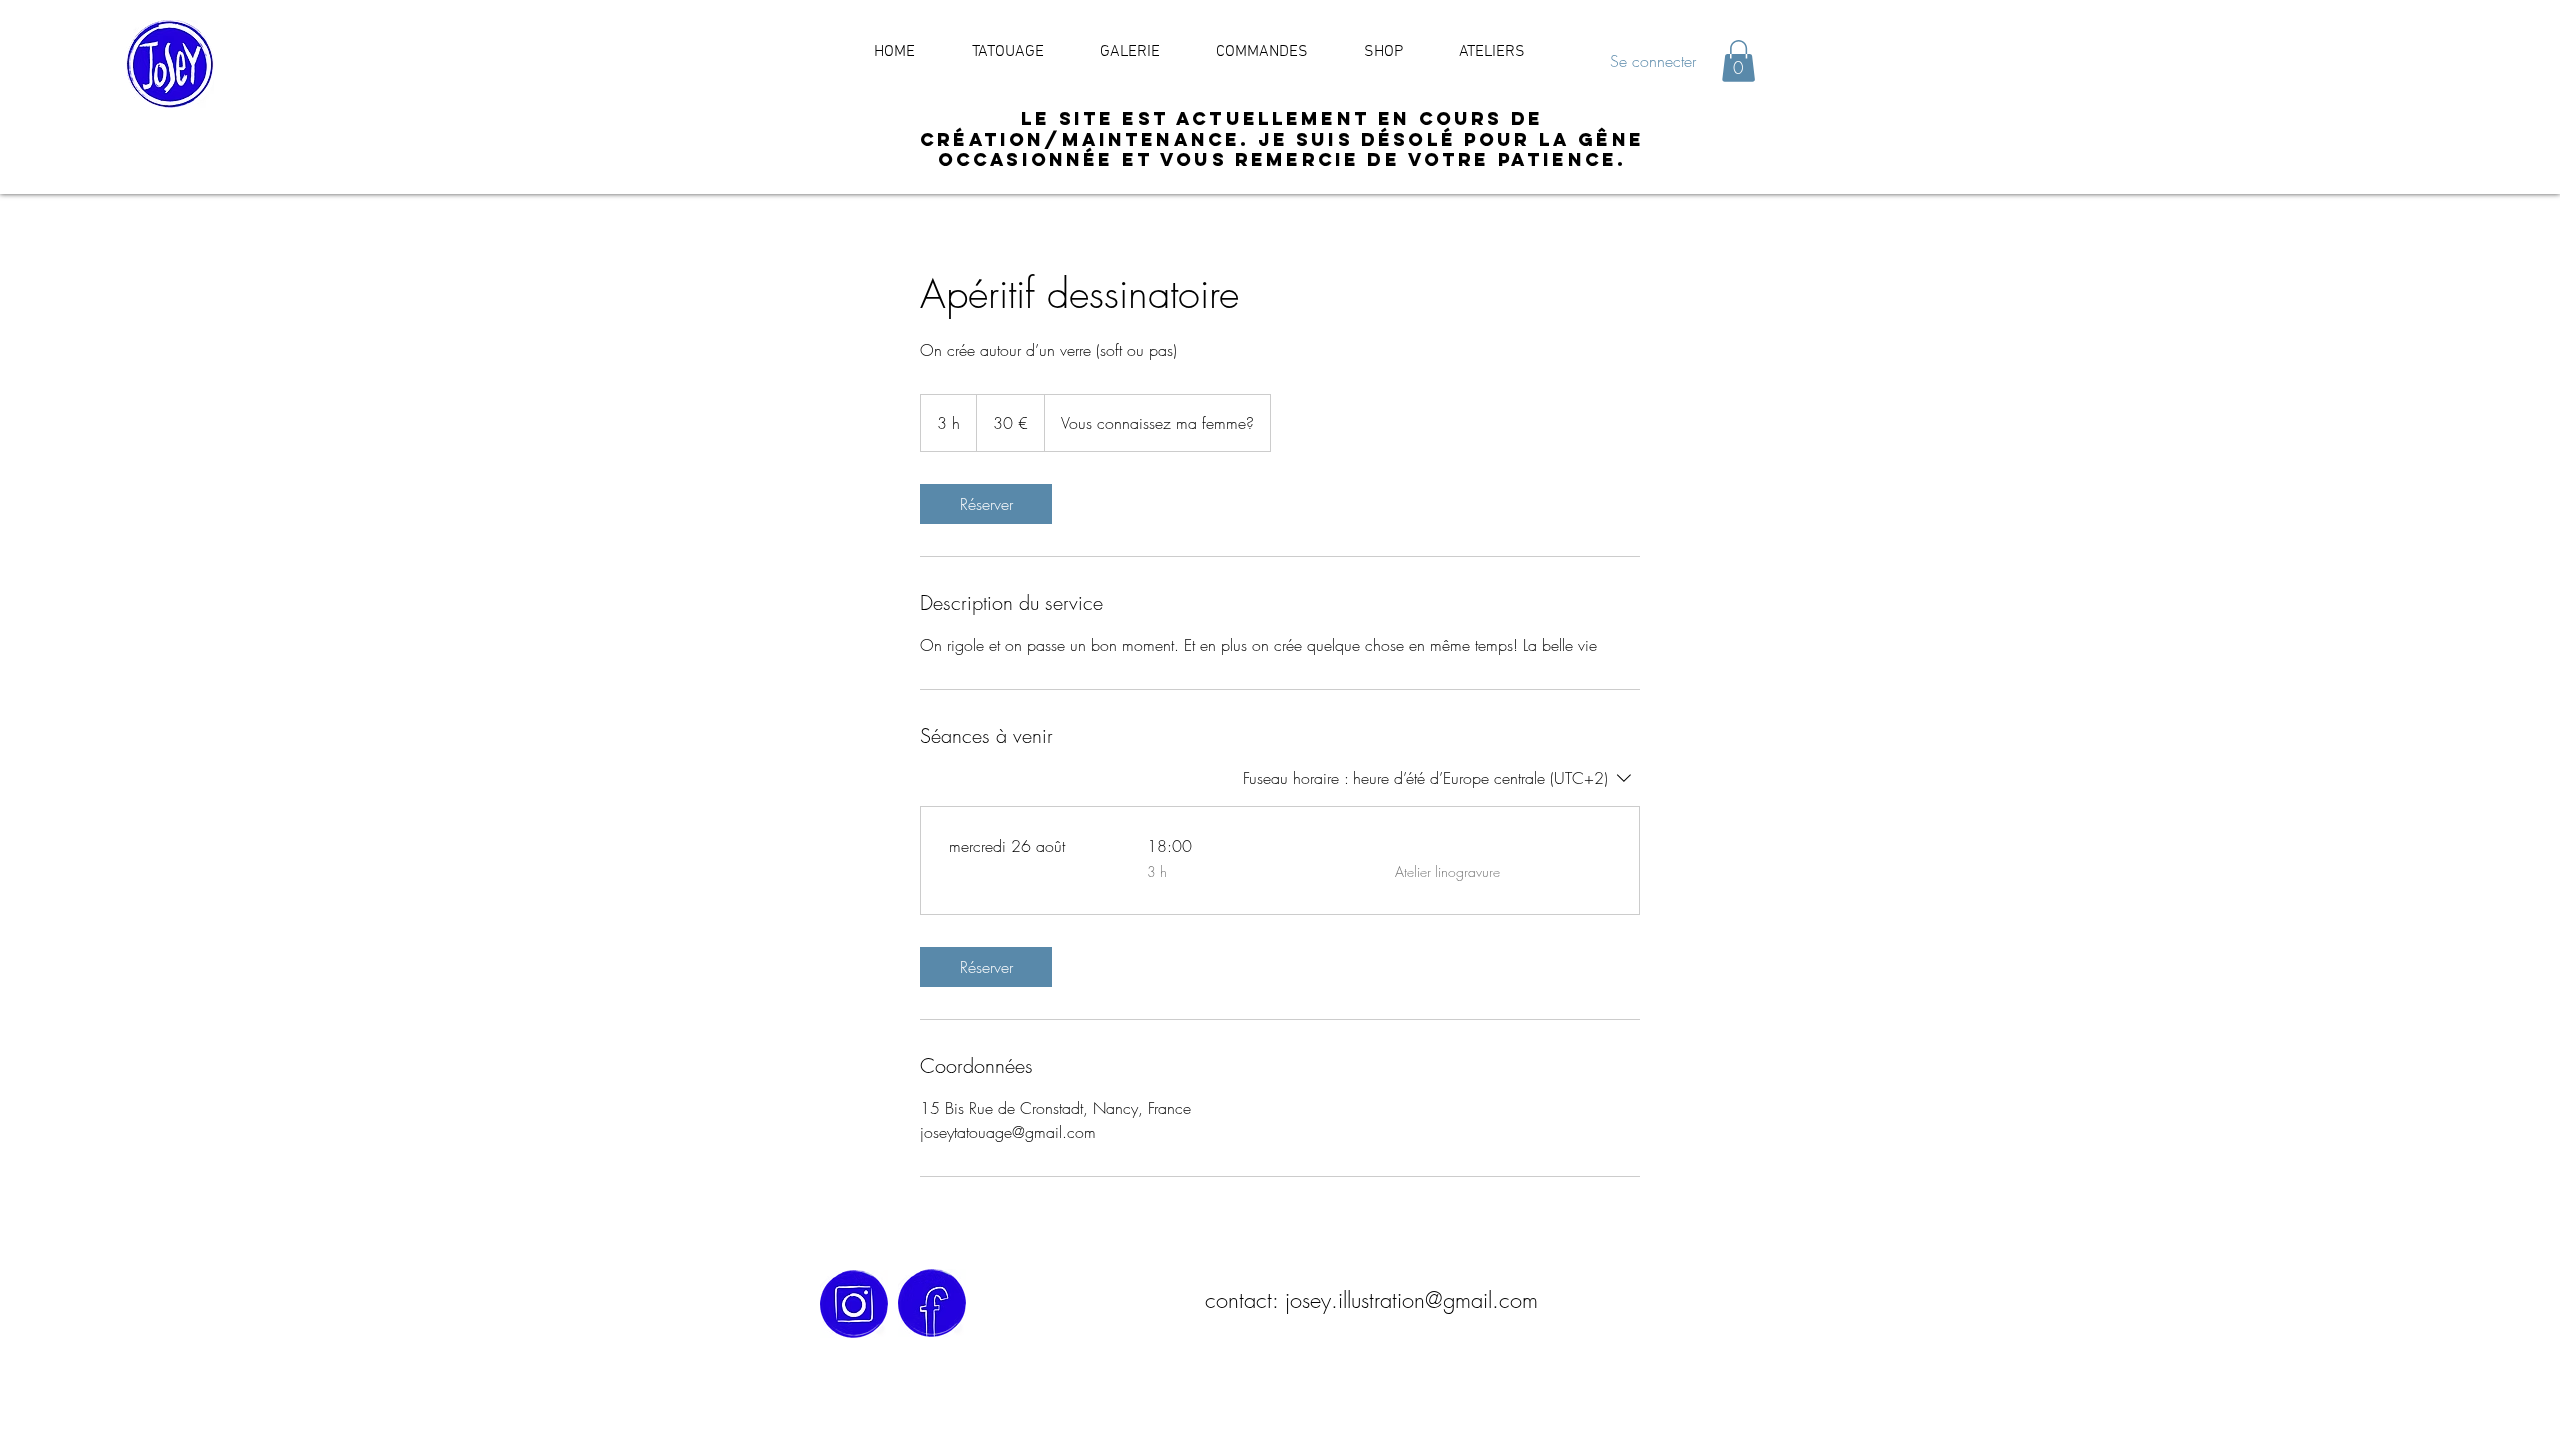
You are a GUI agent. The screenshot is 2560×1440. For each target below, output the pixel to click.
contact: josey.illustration (1315, 1300)
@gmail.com (1481, 1300)
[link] (986, 504)
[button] (1738, 61)
